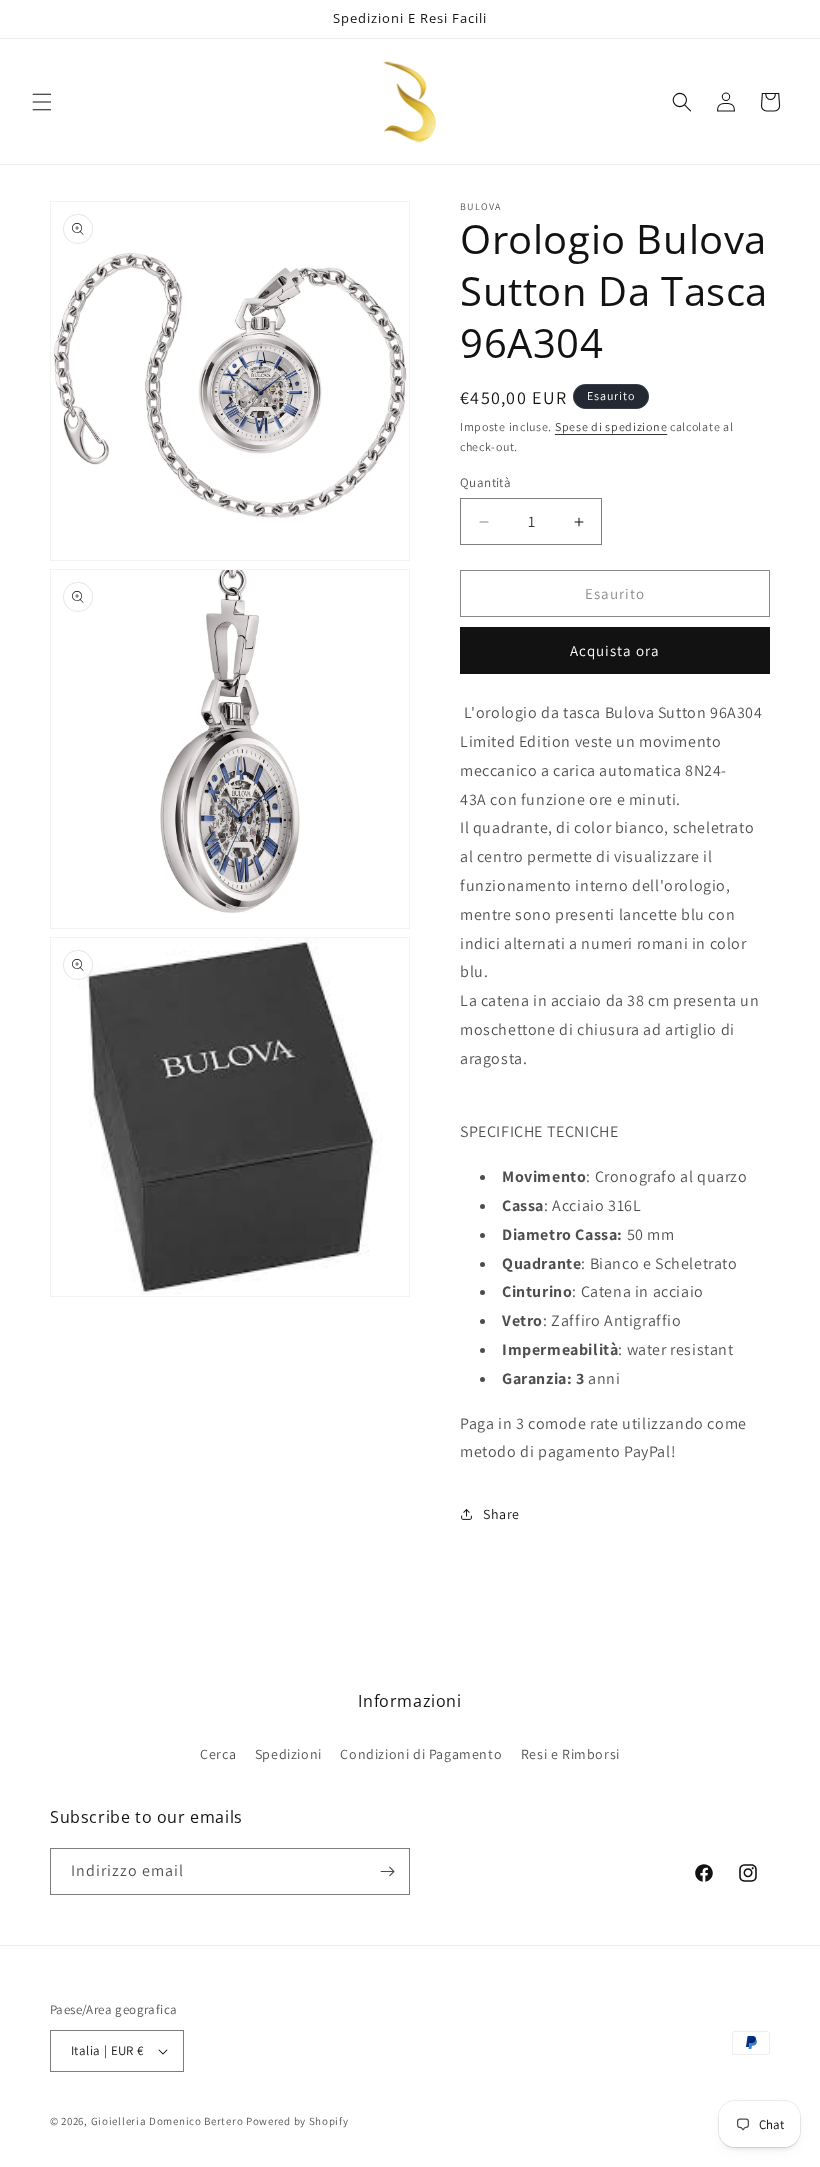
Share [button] (501, 1514)
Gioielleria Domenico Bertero (167, 2121)
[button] (42, 102)
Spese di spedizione (611, 426)
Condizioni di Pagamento (421, 1754)
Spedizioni (288, 1754)
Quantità (485, 482)
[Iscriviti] (387, 1871)
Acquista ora (615, 650)
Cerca (218, 1754)
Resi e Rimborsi (570, 1754)
